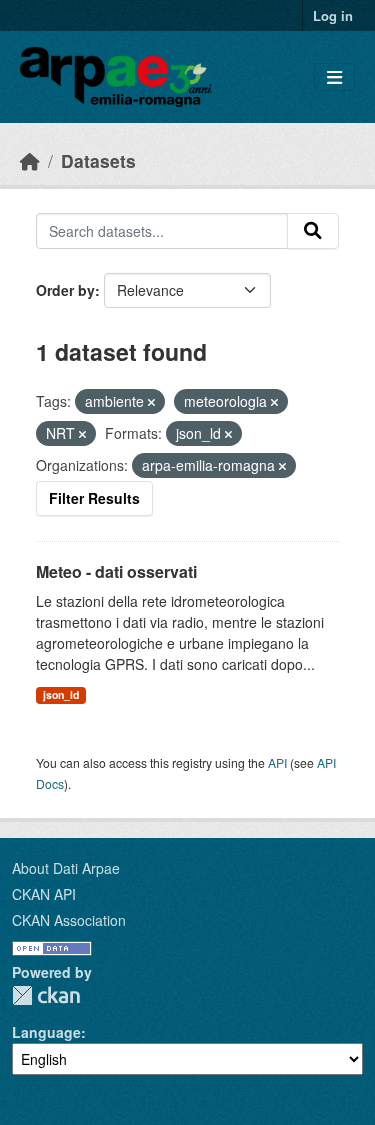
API (277, 762)
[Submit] (313, 231)
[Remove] (151, 402)
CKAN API (44, 894)
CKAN (46, 995)
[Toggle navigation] (334, 77)
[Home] (30, 160)
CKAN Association (69, 920)
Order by (65, 290)
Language (46, 1032)
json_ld (61, 694)
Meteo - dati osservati (116, 571)
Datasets (98, 160)
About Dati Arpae (66, 868)
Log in (333, 15)
